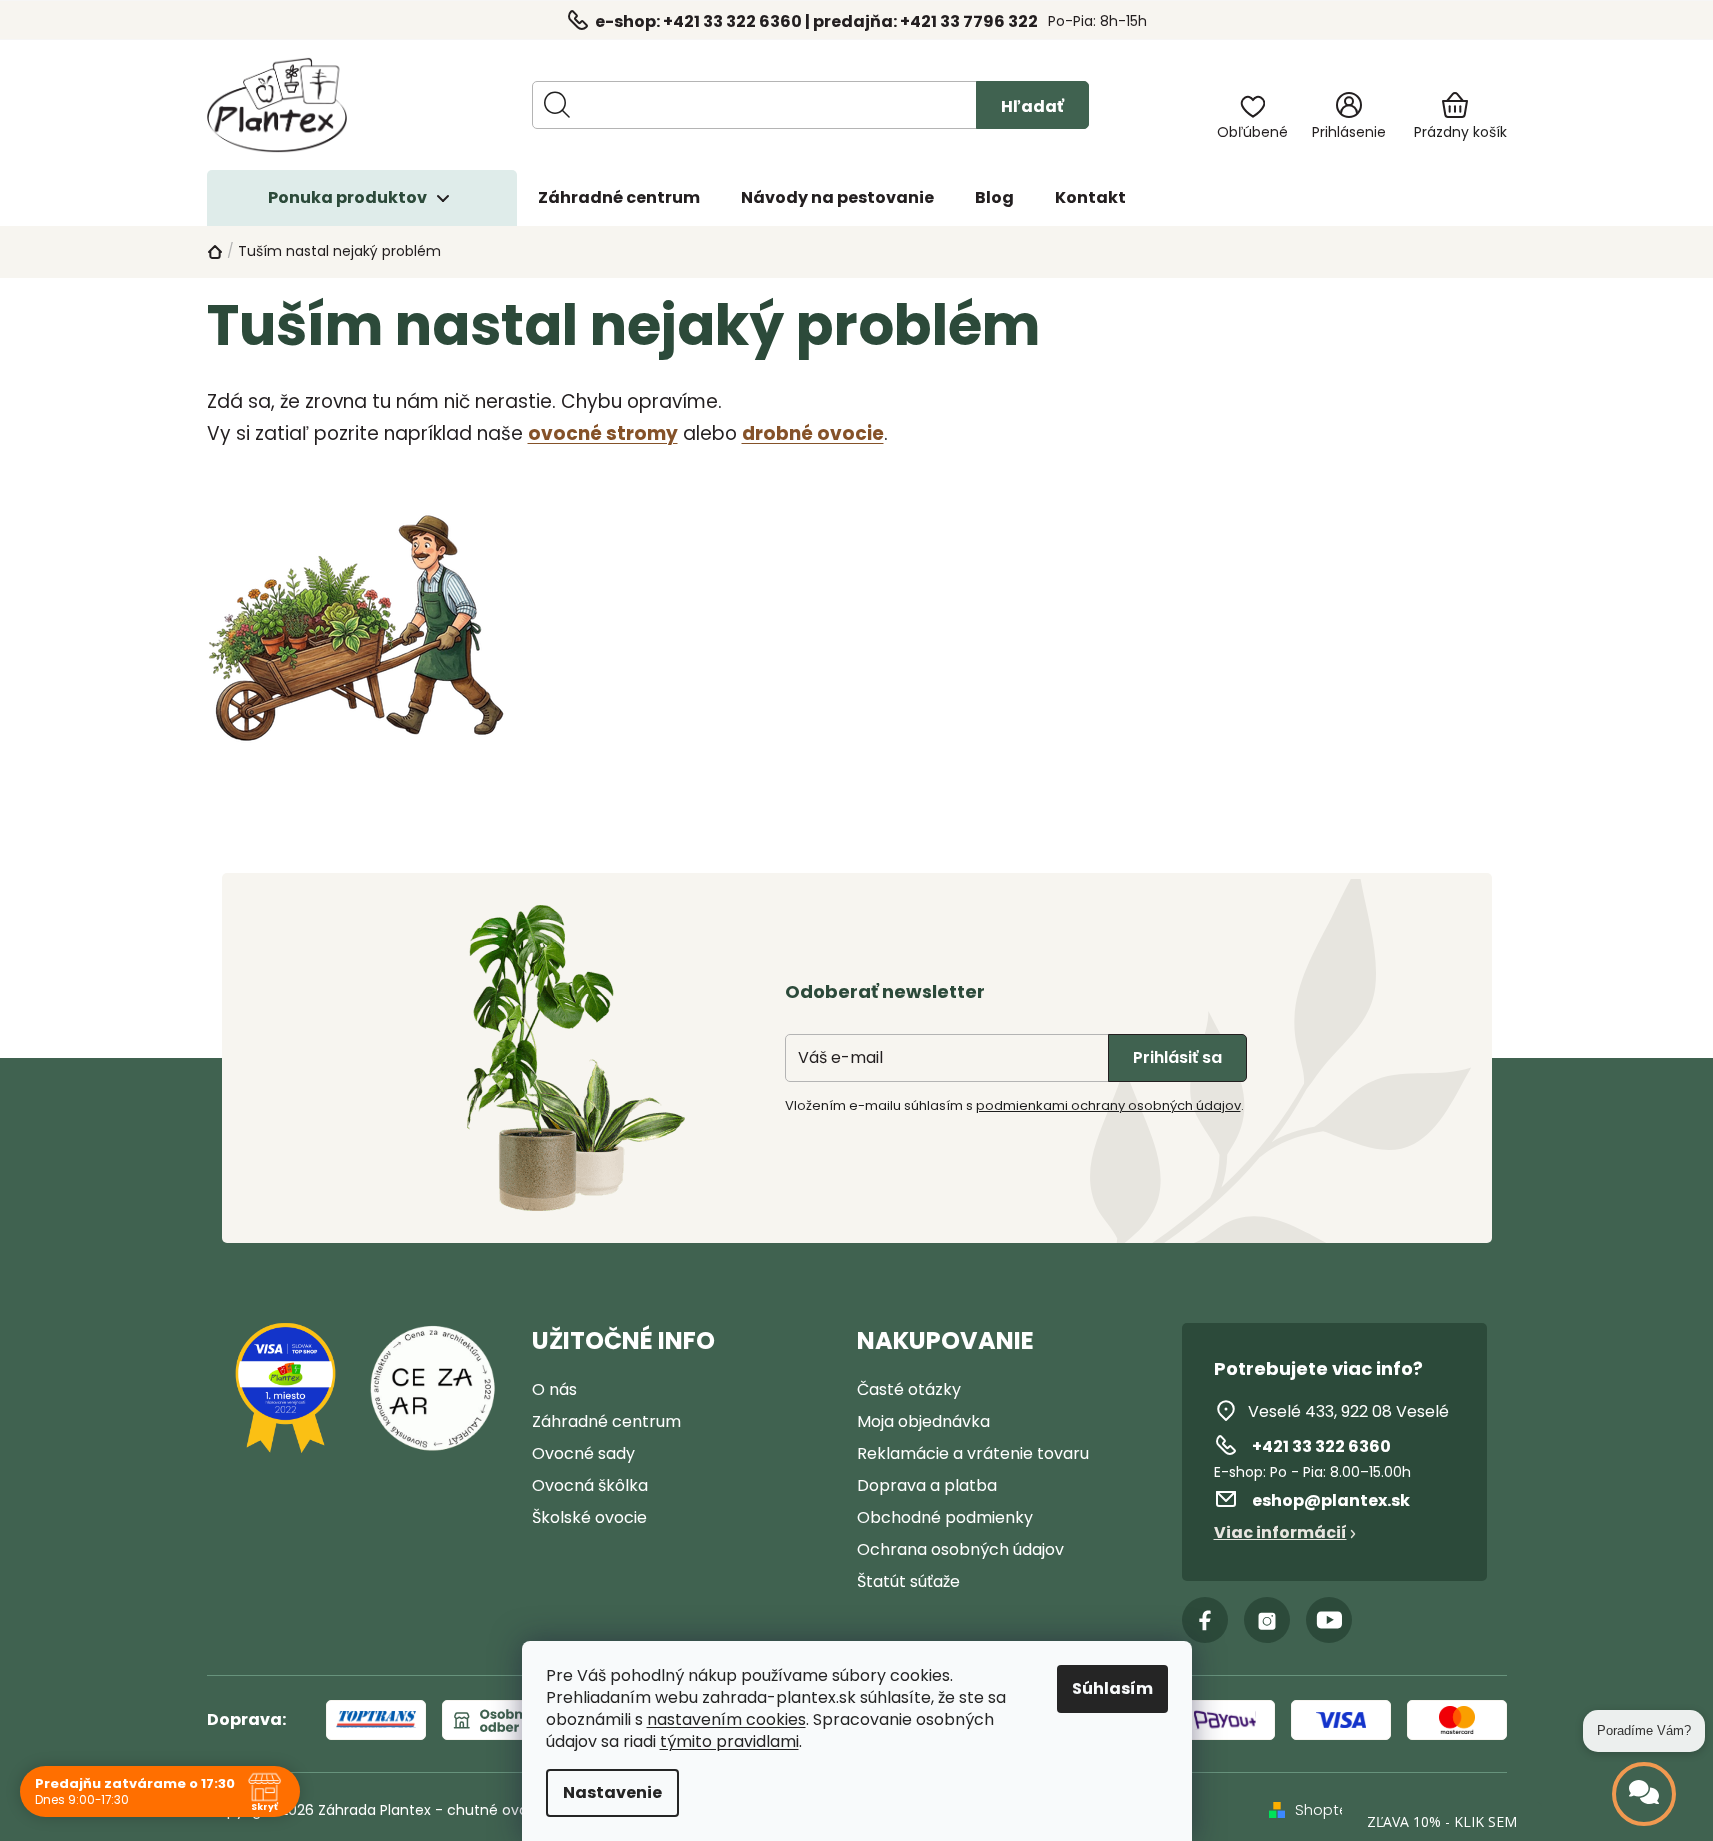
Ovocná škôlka (590, 1485)
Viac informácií (1280, 1532)
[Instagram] (1267, 1620)
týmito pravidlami (729, 1742)
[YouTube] (1329, 1620)
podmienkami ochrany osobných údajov (1108, 1105)
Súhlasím (1112, 1688)
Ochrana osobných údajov (960, 1549)
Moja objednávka (923, 1421)
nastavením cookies (726, 1720)
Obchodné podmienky (945, 1517)
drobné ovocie (813, 433)
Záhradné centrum (606, 1421)
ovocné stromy (603, 433)
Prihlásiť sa (1177, 1057)
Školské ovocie (589, 1517)
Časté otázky (909, 1389)
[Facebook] (1205, 1620)
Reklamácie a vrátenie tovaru (973, 1453)
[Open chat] (1644, 1794)
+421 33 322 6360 (1321, 1446)
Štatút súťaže (908, 1581)
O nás (554, 1389)
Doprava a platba (927, 1485)
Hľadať (1032, 106)
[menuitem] (619, 198)
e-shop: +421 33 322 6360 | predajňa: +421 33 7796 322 (816, 21)
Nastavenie (612, 1792)
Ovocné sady (583, 1453)
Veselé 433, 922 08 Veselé (1348, 1411)
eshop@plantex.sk (1331, 1500)
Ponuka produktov (347, 197)
